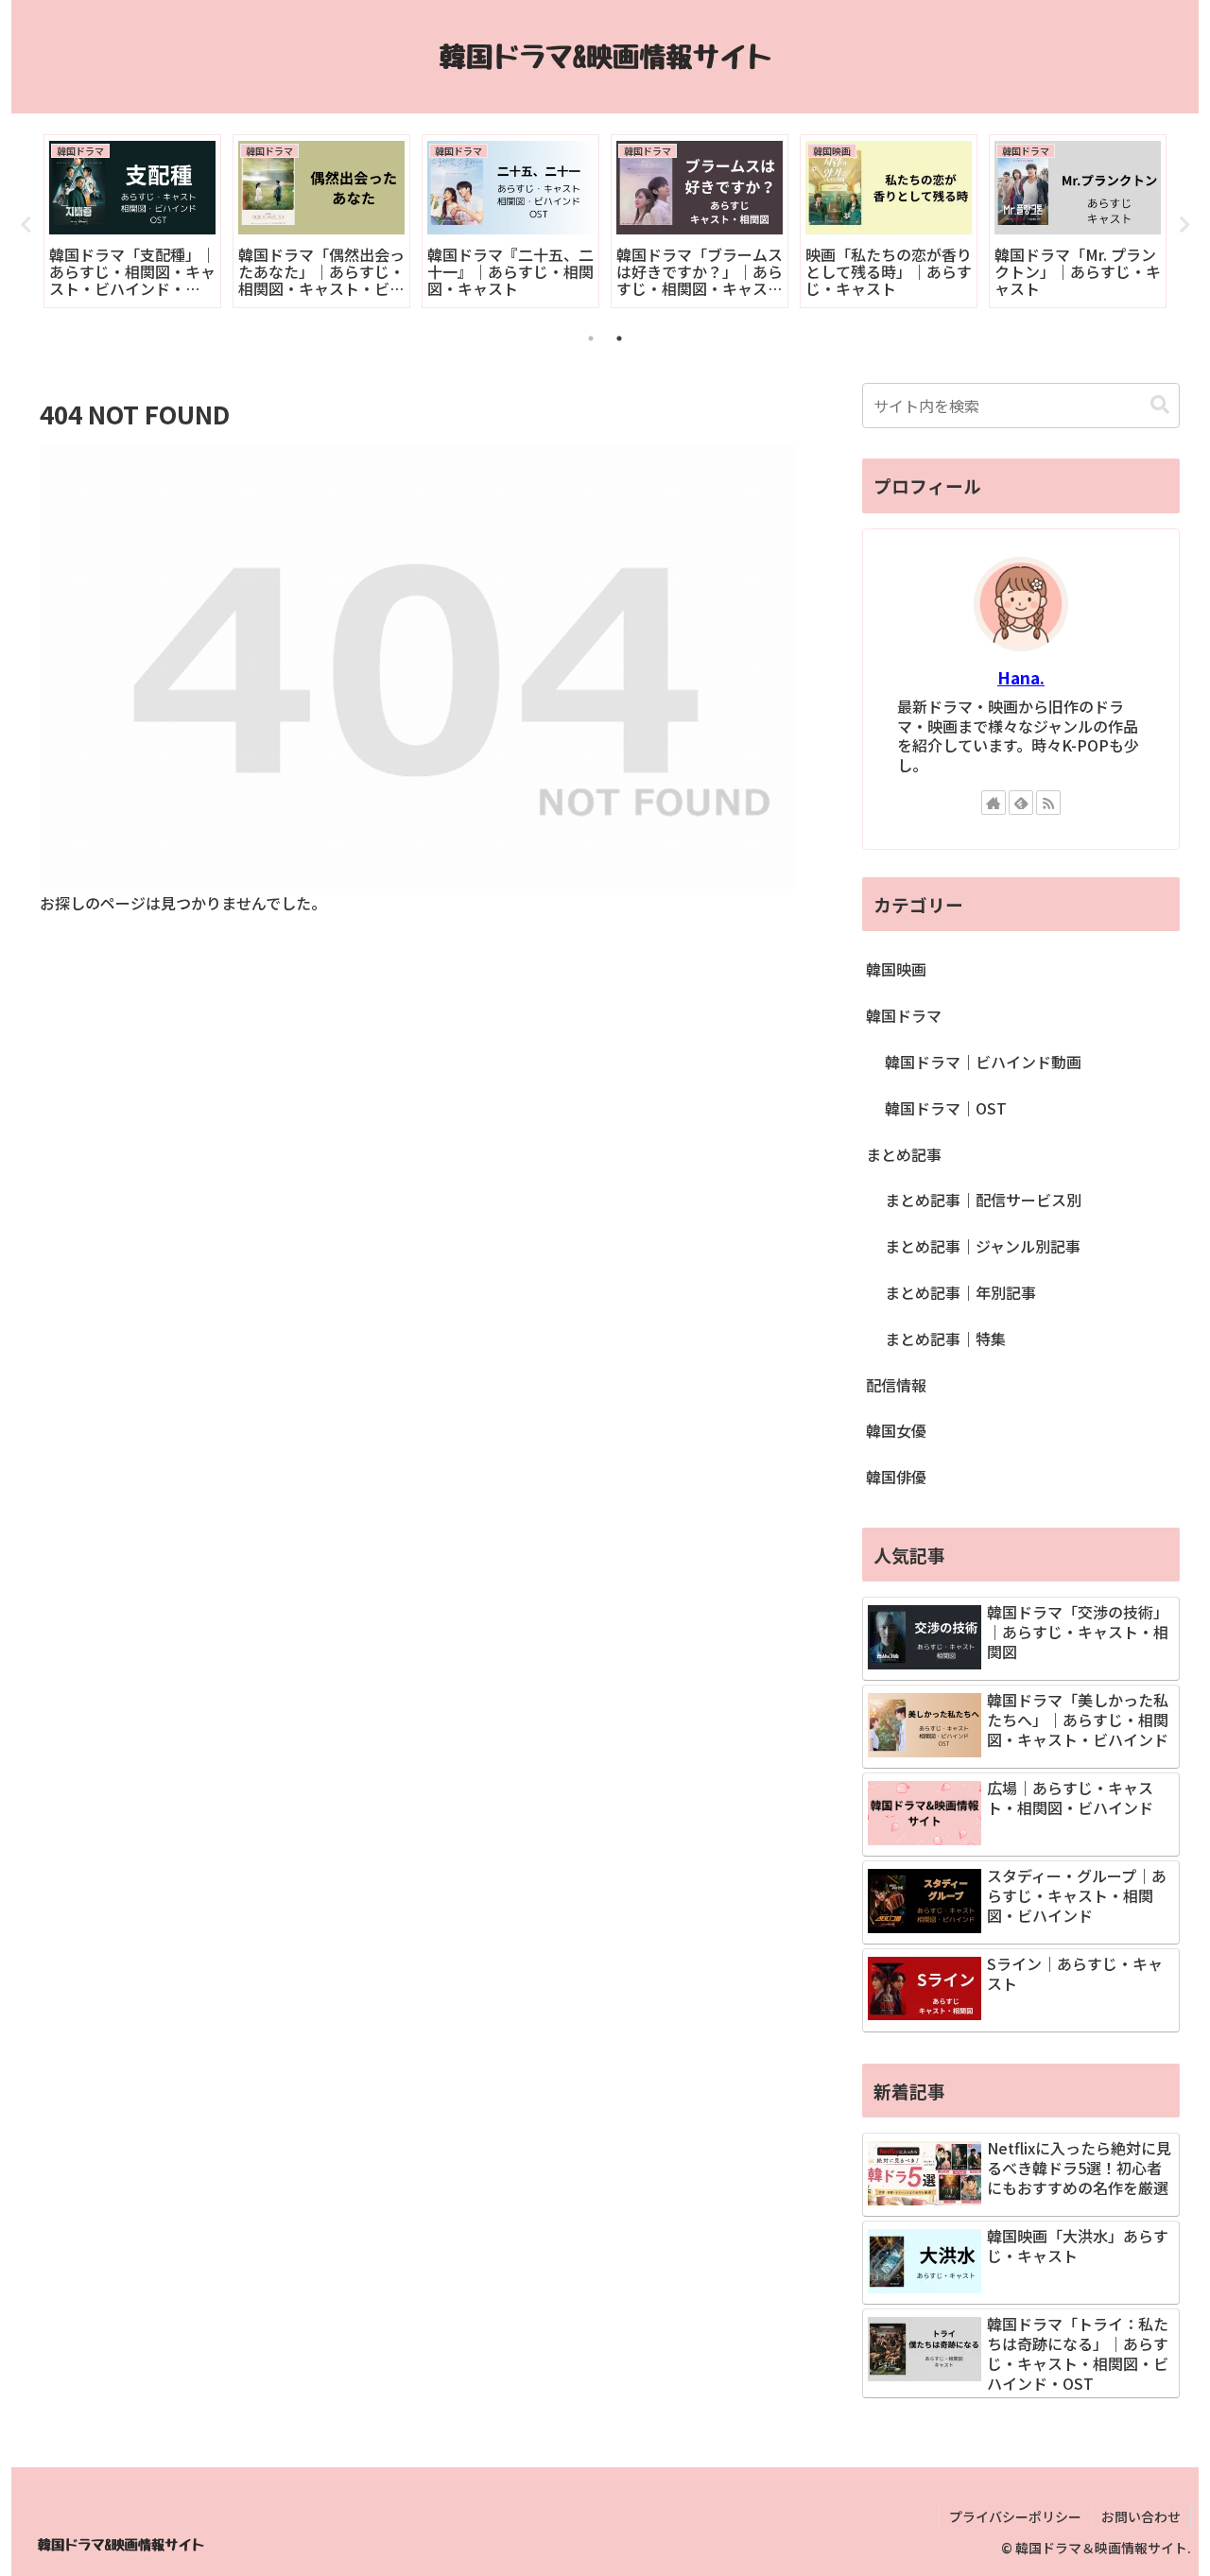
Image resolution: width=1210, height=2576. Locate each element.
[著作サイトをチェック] (994, 803)
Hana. (1021, 677)
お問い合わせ (1141, 2516)
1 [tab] (591, 338)
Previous (26, 225)
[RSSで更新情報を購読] (1048, 803)
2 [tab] (619, 338)
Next (1184, 225)
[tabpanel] (132, 221)
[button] (1160, 405)
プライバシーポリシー (1015, 2516)
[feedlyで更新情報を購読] (1021, 803)
